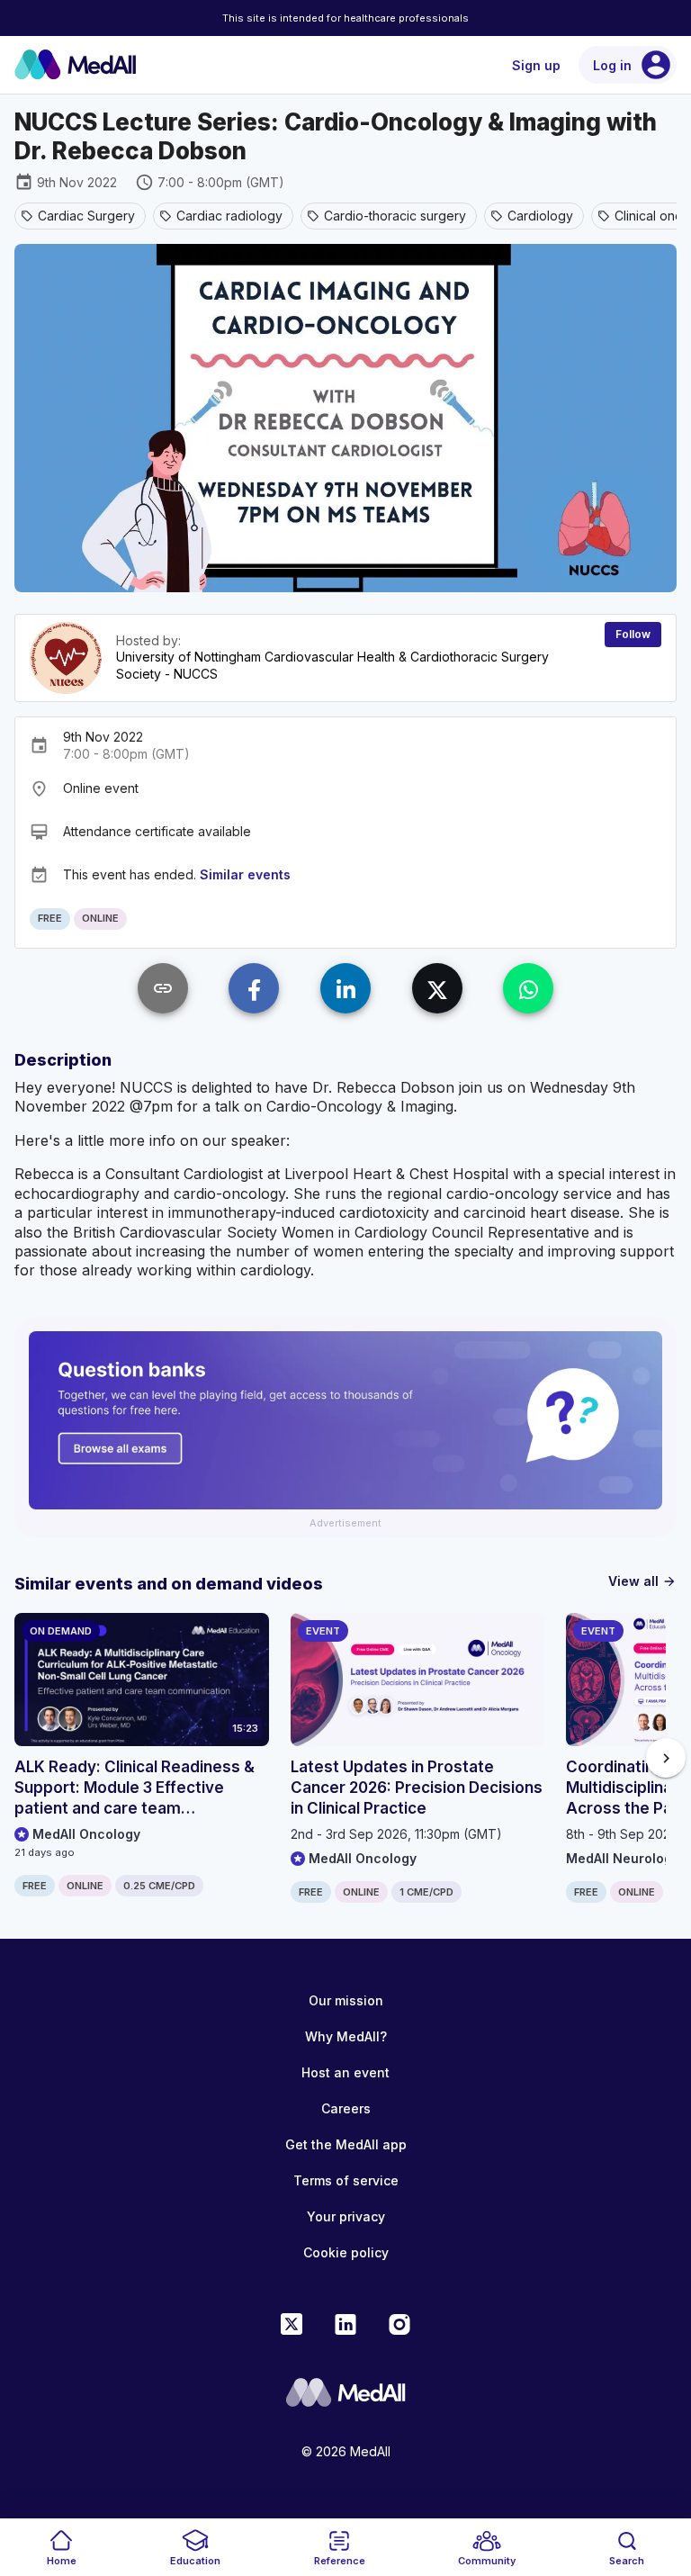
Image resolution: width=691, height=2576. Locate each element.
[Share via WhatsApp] (528, 988)
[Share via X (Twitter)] (437, 988)
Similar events (245, 874)
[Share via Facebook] (254, 988)
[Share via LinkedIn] (345, 988)
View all (642, 1581)
